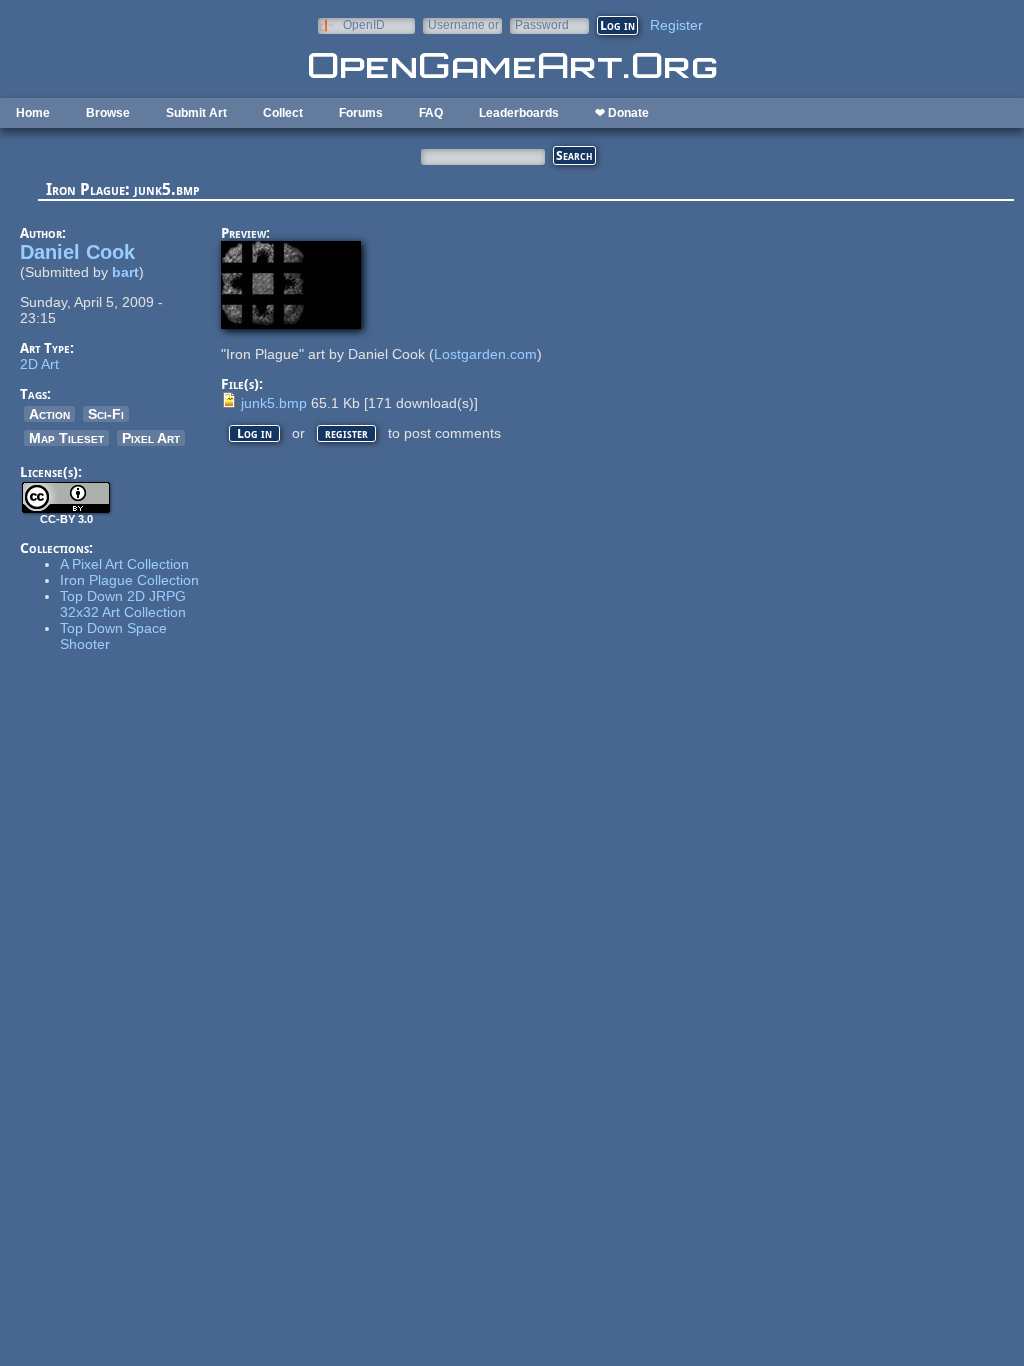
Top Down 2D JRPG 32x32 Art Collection (123, 604)
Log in (254, 433)
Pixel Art (151, 438)
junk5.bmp (274, 403)
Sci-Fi (106, 414)
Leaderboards (519, 113)
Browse (108, 113)
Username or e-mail (463, 24)
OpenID (364, 24)
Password (542, 24)
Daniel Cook (77, 252)
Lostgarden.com (485, 354)
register (346, 433)
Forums (361, 113)
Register (676, 25)
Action (49, 414)
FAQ (431, 113)
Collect (283, 113)
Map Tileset (66, 438)
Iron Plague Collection (129, 580)
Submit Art (196, 113)
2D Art (39, 364)
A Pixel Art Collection (124, 564)
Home (33, 113)
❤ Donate (622, 113)
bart (125, 272)
